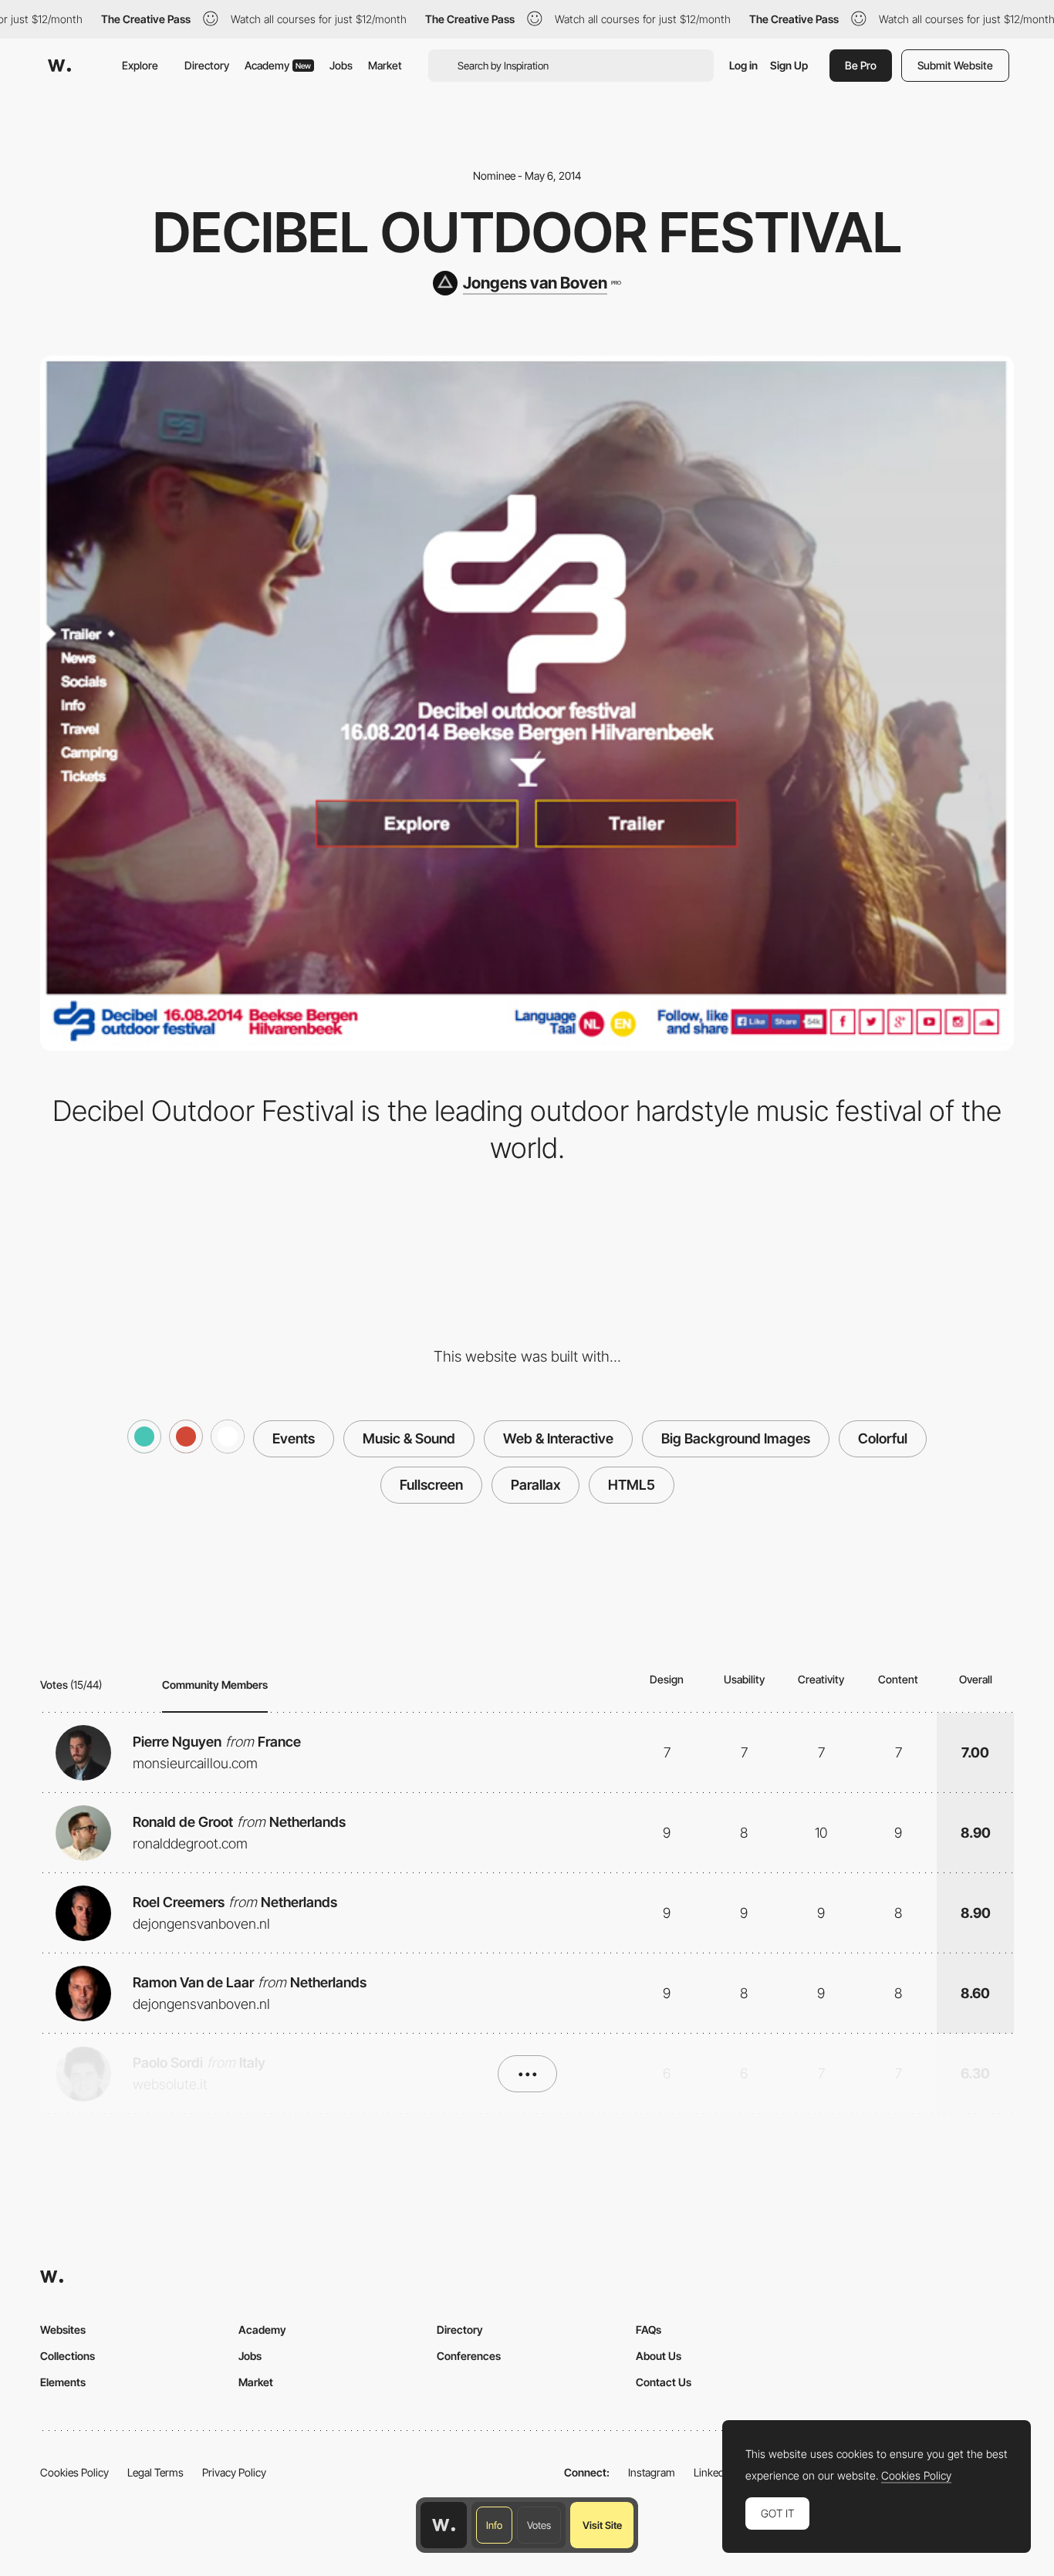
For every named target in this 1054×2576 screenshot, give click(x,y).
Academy (278, 65)
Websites (63, 2330)
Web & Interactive (558, 1438)
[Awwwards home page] (444, 2525)
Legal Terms (155, 2472)
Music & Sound (409, 1438)
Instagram (652, 2472)
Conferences (469, 2356)
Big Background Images (736, 1438)
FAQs (649, 2330)
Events (294, 1438)
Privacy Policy (234, 2472)
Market (385, 65)
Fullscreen (431, 1485)
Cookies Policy (74, 2472)
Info (494, 2525)
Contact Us (664, 2382)
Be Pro (861, 65)
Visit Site (602, 2525)
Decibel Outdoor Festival (527, 232)
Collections (68, 2356)
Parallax (535, 1485)
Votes (539, 2525)
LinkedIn (713, 2472)
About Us (659, 2356)
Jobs (341, 65)
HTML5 (632, 1485)
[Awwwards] (59, 66)
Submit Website (955, 65)
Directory (207, 65)
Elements (63, 2382)
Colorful (883, 1438)
